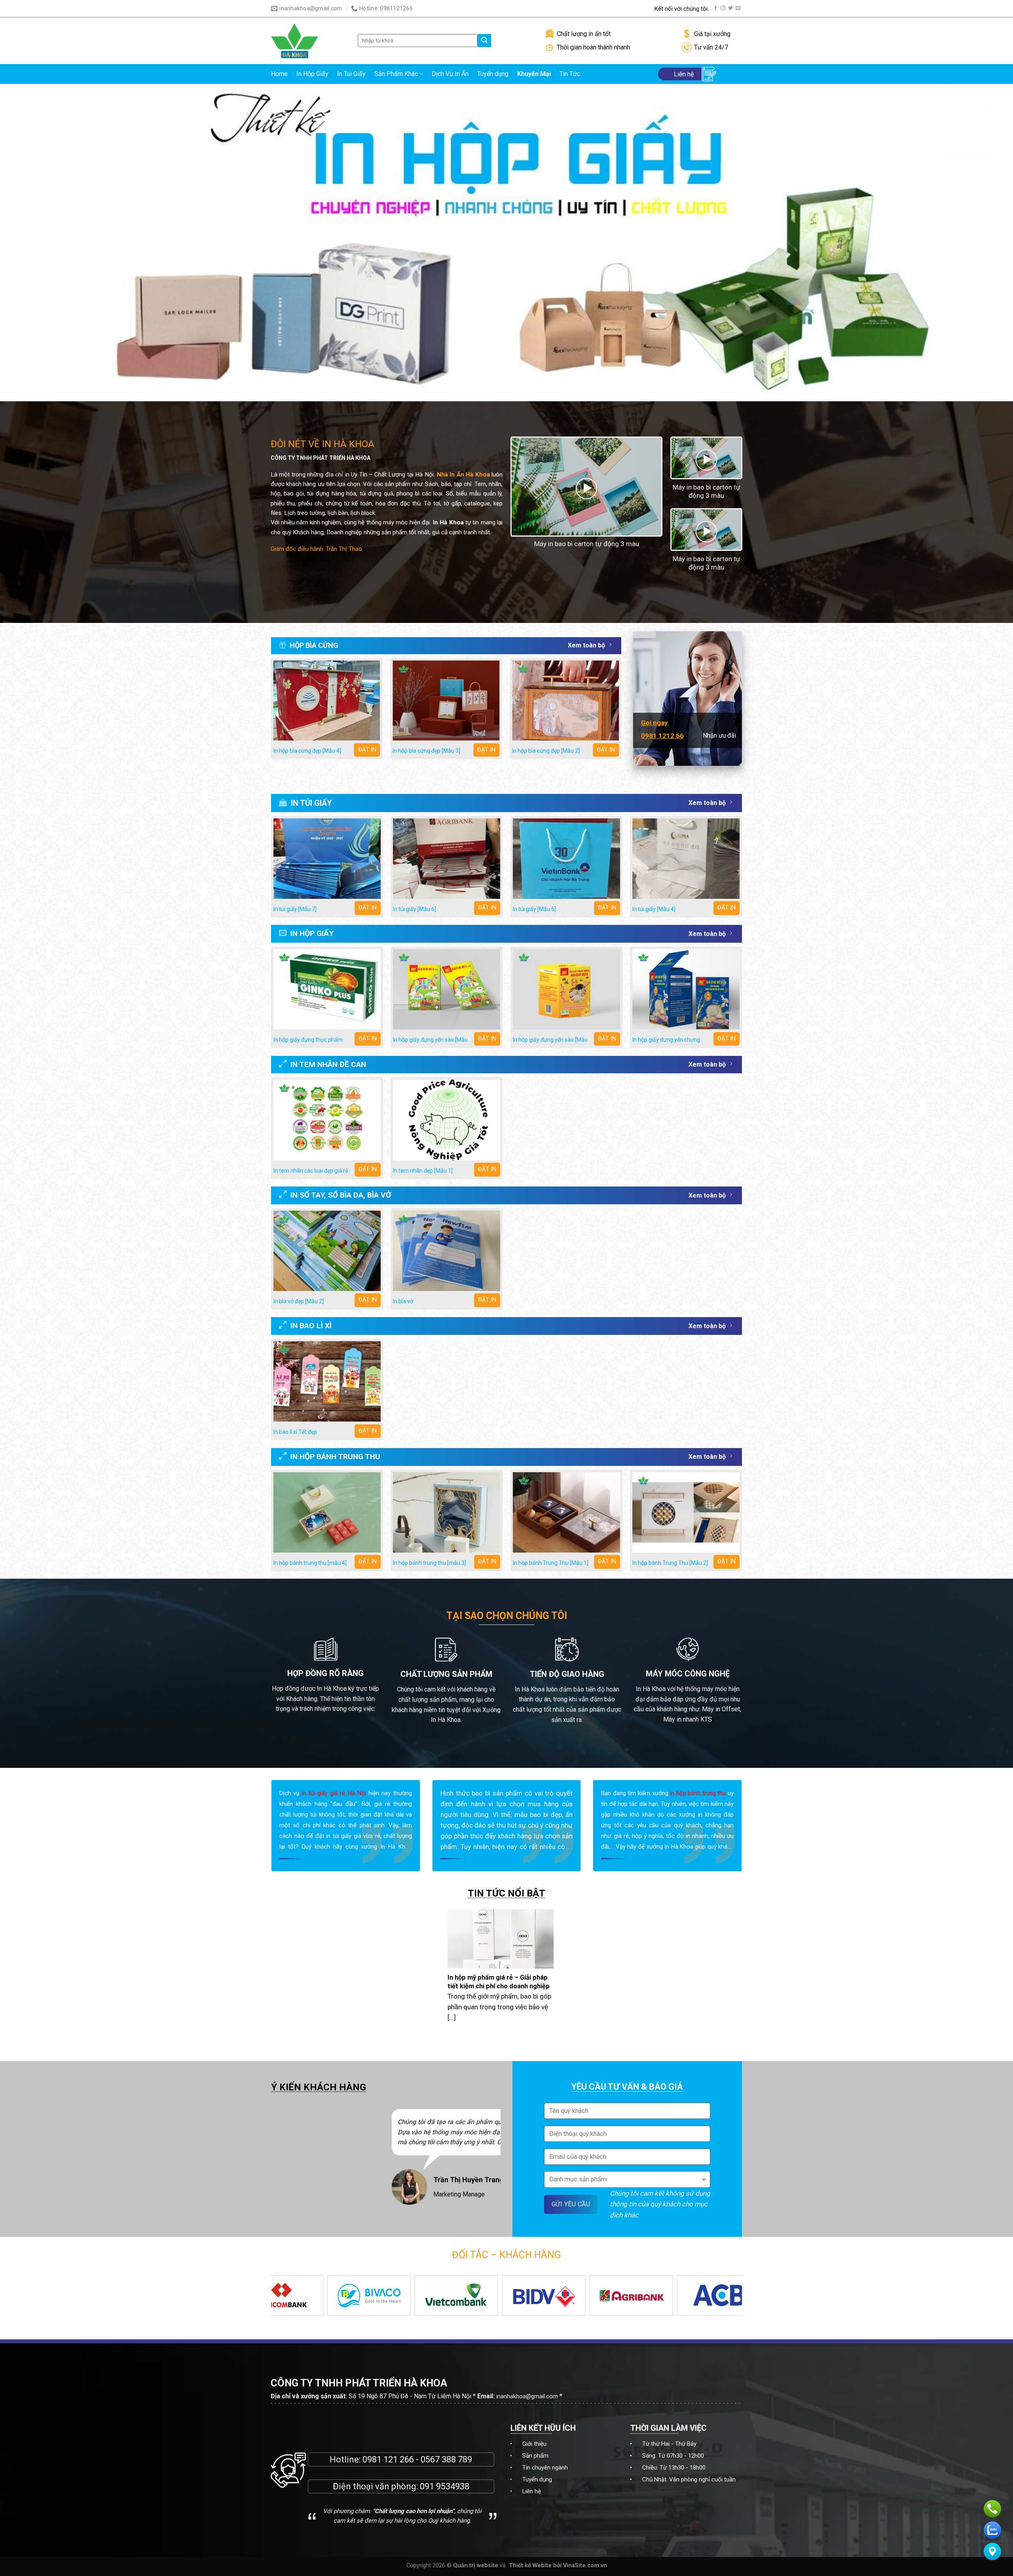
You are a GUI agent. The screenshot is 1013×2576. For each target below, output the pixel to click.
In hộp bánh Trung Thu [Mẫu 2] (670, 1563)
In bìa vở (403, 1301)
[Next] (621, 712)
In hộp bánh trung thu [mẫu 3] (430, 1563)
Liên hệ (532, 2491)
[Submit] (484, 41)
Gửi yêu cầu (571, 2204)
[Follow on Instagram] (723, 8)
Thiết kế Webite (530, 2566)
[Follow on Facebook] (715, 8)
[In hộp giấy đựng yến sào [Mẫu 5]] (566, 989)
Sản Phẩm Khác (396, 74)
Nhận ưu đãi (719, 736)
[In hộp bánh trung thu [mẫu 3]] (447, 1512)
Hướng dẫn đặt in (548, 9)
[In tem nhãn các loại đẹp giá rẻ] (327, 1120)
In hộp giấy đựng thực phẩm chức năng (308, 1043)
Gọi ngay (654, 723)
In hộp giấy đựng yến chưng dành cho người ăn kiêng (666, 1043)
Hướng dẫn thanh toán (619, 9)
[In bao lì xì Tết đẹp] (327, 1381)
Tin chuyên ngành (545, 2468)
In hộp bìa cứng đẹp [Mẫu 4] (307, 751)
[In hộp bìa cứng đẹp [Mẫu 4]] (327, 701)
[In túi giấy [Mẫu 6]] (447, 859)
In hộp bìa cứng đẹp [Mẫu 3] (426, 751)
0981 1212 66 (662, 736)
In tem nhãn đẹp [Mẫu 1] (423, 1171)
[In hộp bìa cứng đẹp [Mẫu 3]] (446, 701)
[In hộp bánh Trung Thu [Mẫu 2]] (686, 1512)
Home (279, 74)
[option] (306, 2162)
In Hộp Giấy (312, 74)
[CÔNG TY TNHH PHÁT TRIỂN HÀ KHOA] (308, 41)
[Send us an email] (738, 8)
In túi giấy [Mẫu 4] (654, 909)
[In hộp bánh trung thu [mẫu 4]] (327, 1512)
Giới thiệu (534, 2444)
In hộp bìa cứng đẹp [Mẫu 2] (546, 751)
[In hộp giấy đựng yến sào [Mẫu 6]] (447, 989)
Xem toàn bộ (586, 645)
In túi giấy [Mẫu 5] (534, 909)
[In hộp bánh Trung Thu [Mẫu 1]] (566, 1512)
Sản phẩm (535, 2456)
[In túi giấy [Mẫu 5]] (566, 859)
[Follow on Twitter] (730, 8)
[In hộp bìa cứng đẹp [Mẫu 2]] (565, 701)
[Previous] (271, 712)
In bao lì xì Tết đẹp (295, 1432)
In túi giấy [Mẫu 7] (295, 909)
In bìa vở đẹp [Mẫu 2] (299, 1301)
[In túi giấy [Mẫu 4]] (686, 859)
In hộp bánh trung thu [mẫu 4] (310, 1563)
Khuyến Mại (534, 74)
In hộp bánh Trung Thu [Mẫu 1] (551, 1563)
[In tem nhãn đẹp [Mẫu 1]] (447, 1120)
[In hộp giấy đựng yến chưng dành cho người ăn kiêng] (686, 989)
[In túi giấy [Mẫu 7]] (327, 859)
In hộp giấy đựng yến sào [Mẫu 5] (550, 1043)
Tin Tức (570, 74)
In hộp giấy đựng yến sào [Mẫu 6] (430, 1043)
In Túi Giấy (351, 74)
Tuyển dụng (493, 74)
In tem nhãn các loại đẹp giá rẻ (311, 1171)
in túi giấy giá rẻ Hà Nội (334, 1793)
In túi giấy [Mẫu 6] (414, 909)
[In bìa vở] (447, 1251)
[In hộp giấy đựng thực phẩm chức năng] (327, 989)
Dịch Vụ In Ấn (450, 74)
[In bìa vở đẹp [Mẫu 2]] (327, 1251)
